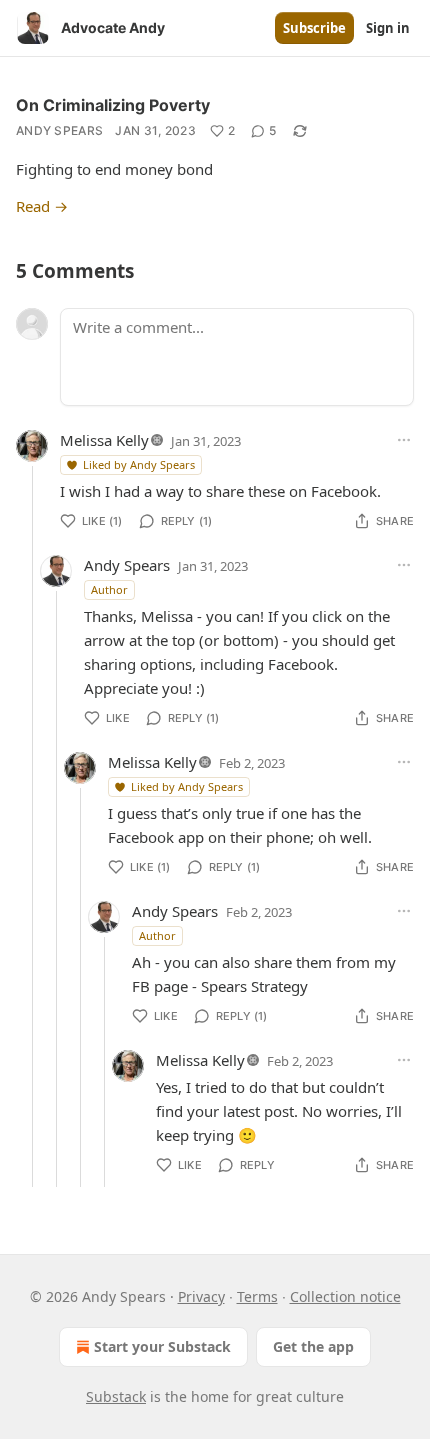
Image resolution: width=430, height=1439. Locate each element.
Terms (257, 1296)
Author (109, 589)
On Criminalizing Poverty (113, 105)
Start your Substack (162, 1346)
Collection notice (345, 1296)
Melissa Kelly (104, 440)
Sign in (388, 28)
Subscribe (314, 28)
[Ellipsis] (404, 440)
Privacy (201, 1296)
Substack (116, 1396)
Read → (42, 206)
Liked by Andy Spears (139, 464)
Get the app (313, 1346)
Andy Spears (59, 130)
